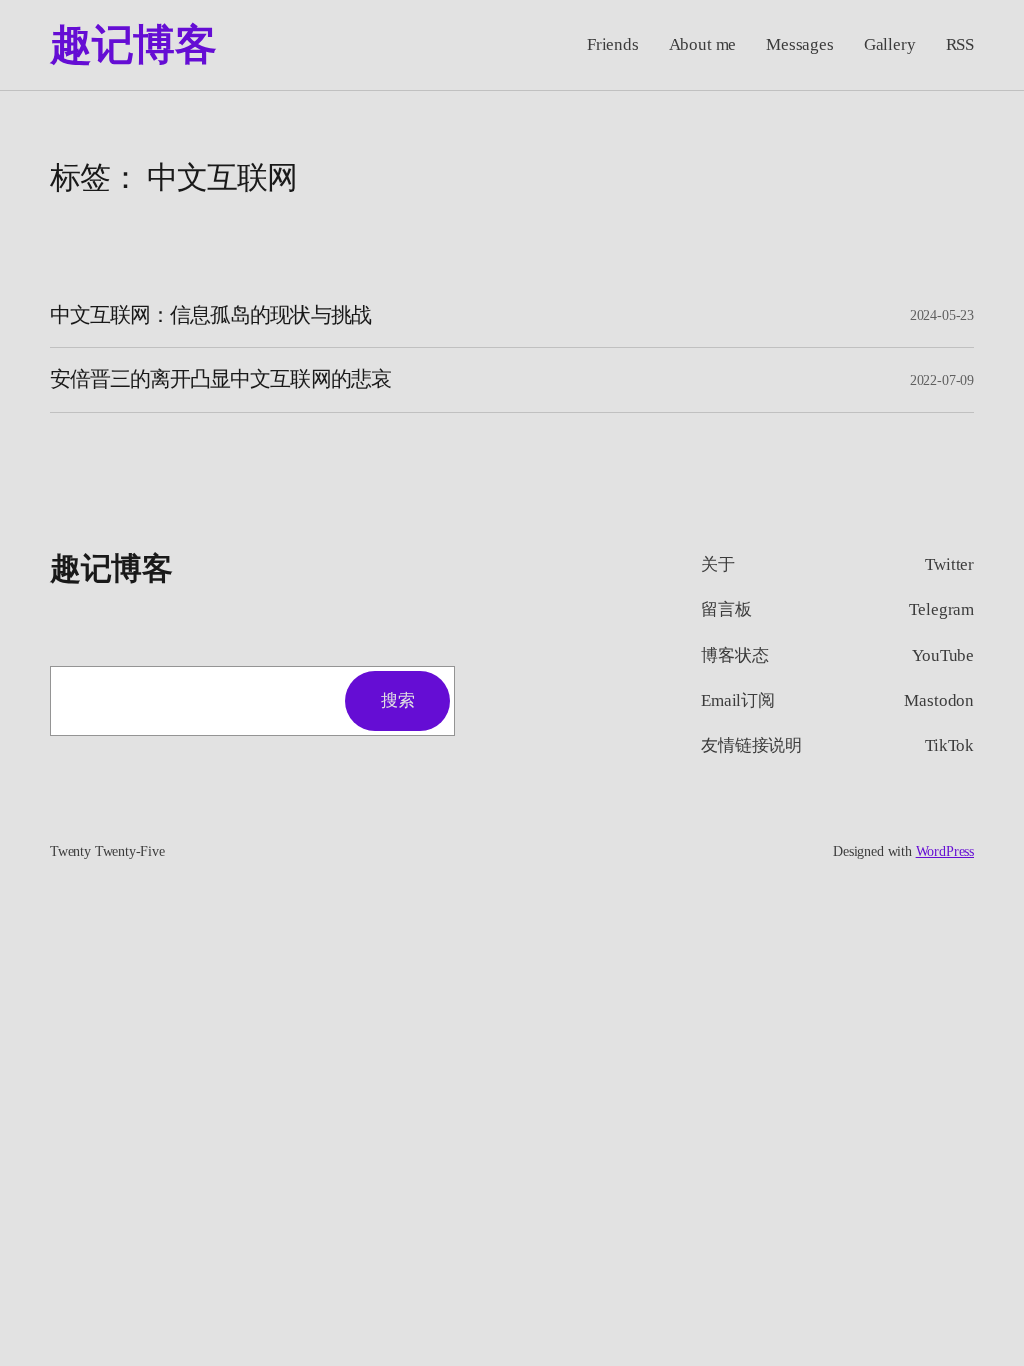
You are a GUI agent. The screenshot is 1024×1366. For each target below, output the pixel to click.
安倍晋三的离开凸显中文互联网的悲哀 (220, 379)
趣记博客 (133, 45)
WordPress (945, 851)
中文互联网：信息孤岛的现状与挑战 (210, 315)
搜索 (397, 700)
